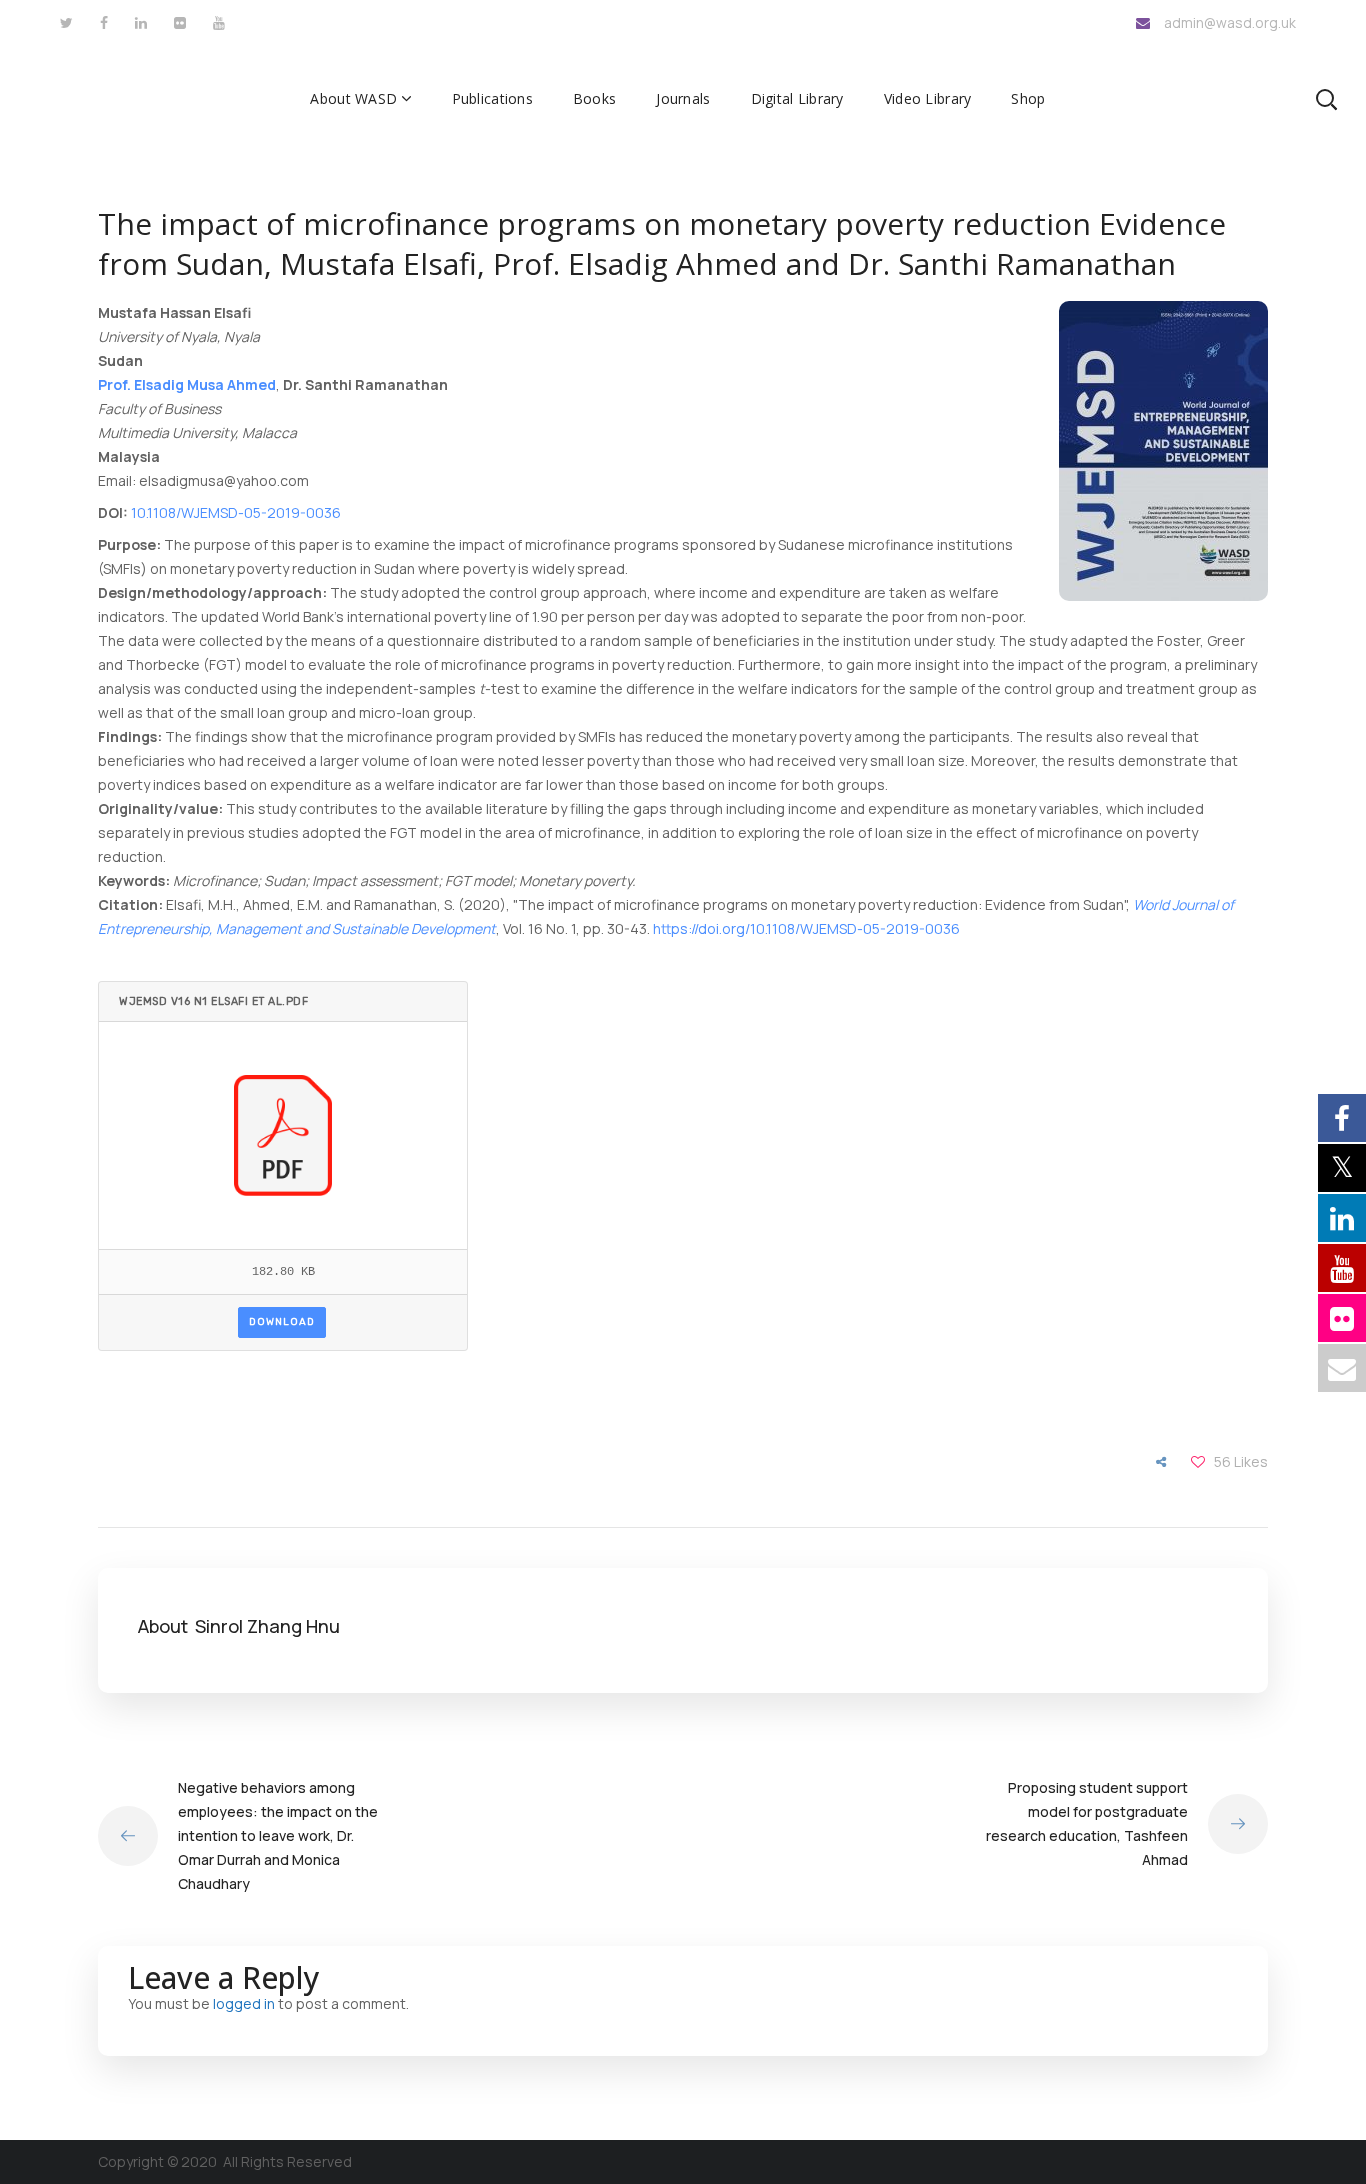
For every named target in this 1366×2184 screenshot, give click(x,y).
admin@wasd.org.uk (1230, 22)
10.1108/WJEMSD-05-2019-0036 (236, 512)
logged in (244, 2003)
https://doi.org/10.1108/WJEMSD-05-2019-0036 (806, 928)
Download (282, 1322)
